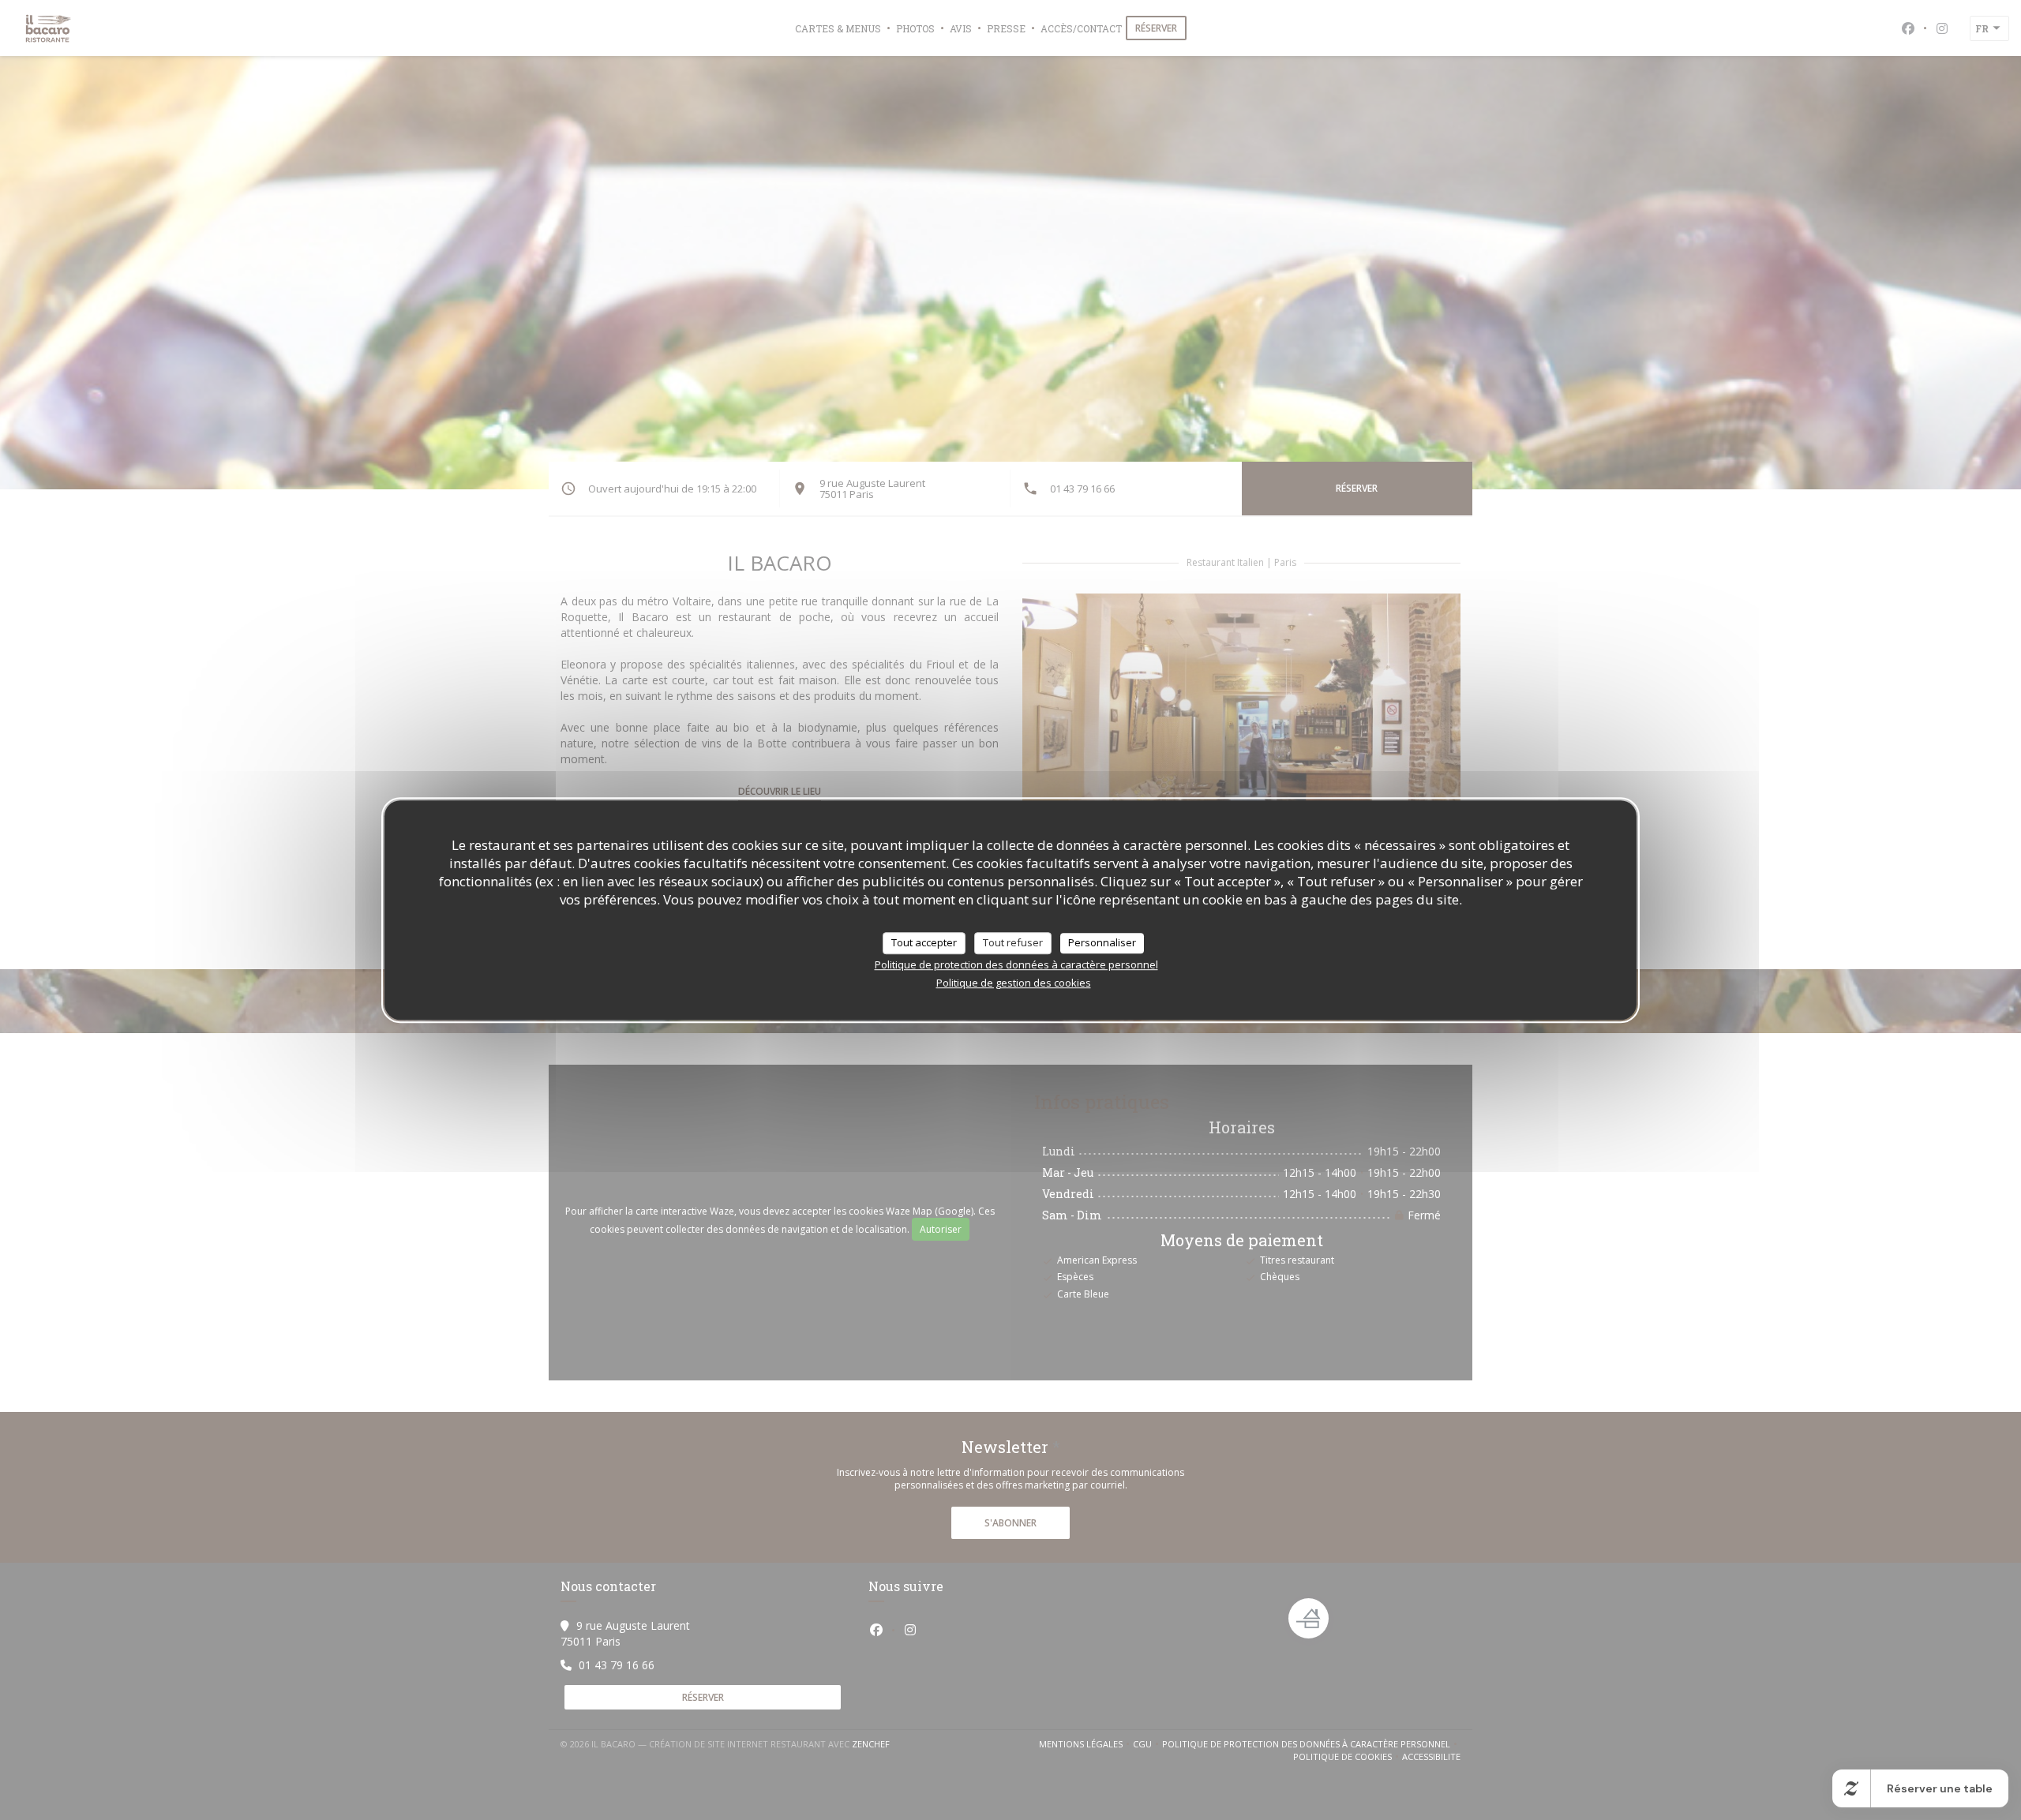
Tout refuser (1013, 942)
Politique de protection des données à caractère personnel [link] (1016, 964)
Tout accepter (924, 942)
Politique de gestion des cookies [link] (1014, 983)
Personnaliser (1102, 942)
